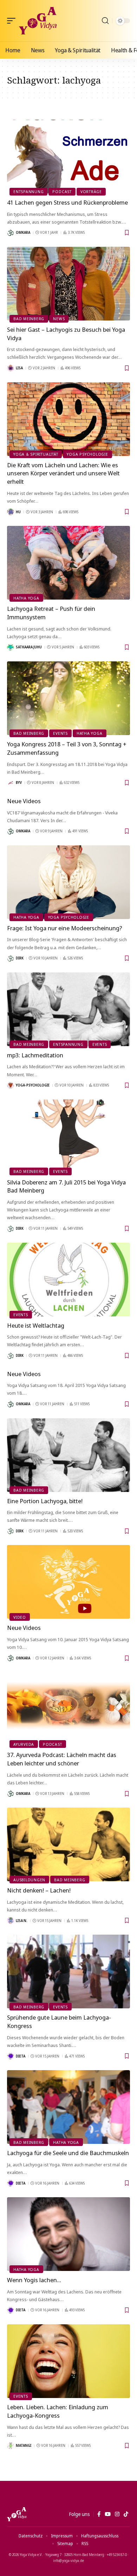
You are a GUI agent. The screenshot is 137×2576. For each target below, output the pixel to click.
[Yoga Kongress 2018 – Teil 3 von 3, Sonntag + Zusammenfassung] (68, 698)
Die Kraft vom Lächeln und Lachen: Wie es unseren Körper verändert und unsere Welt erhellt (63, 473)
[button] (13, 21)
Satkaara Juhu (29, 647)
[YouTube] (108, 2514)
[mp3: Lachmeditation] (68, 1009)
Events (60, 733)
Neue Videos (24, 801)
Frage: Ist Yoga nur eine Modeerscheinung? (65, 928)
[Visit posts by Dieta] (11, 2056)
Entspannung (28, 191)
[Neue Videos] (68, 1582)
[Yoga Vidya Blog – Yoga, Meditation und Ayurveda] (17, 2514)
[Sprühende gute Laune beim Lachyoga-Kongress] (68, 1971)
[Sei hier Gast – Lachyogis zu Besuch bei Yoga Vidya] (68, 284)
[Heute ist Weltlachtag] (68, 1280)
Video (20, 1617)
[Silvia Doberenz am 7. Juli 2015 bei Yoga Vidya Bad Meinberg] (68, 1136)
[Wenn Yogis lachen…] (68, 2234)
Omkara (23, 232)
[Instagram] (117, 2514)
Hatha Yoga (26, 598)
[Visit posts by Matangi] (11, 2446)
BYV (19, 782)
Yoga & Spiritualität (36, 454)
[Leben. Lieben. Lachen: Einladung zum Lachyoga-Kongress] (68, 2361)
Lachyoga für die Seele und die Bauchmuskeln (68, 2153)
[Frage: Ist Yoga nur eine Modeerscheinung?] (68, 882)
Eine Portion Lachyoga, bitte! (45, 1501)
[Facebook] (99, 2514)
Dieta (21, 2056)
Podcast (62, 191)
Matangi (24, 2445)
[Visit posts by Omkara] (11, 233)
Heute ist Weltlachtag (36, 1325)
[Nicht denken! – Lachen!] (68, 1844)
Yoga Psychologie (87, 454)
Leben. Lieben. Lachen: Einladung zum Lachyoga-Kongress (58, 2411)
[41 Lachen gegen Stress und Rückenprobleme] (68, 157)
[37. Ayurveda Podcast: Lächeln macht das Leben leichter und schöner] (68, 1709)
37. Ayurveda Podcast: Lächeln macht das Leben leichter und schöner (62, 1759)
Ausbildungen (29, 1880)
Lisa (19, 368)
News (59, 319)
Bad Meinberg (29, 319)
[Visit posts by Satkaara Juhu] (11, 647)
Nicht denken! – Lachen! (39, 1890)
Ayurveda (24, 1744)
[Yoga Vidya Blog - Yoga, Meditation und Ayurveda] (38, 21)
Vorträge (91, 191)
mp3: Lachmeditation (35, 1055)
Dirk (20, 958)
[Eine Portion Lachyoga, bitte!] (68, 1455)
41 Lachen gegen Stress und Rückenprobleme (67, 202)
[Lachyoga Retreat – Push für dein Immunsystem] (68, 563)
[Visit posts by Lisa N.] (11, 1921)
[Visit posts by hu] (11, 512)
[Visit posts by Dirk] (11, 958)
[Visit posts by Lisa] (11, 368)
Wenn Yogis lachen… (34, 2280)
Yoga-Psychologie (33, 1085)
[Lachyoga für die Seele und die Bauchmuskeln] (68, 2107)
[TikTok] (126, 2514)
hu (18, 512)
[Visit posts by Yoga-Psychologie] (11, 1085)
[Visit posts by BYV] (11, 783)
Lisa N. (22, 1921)
